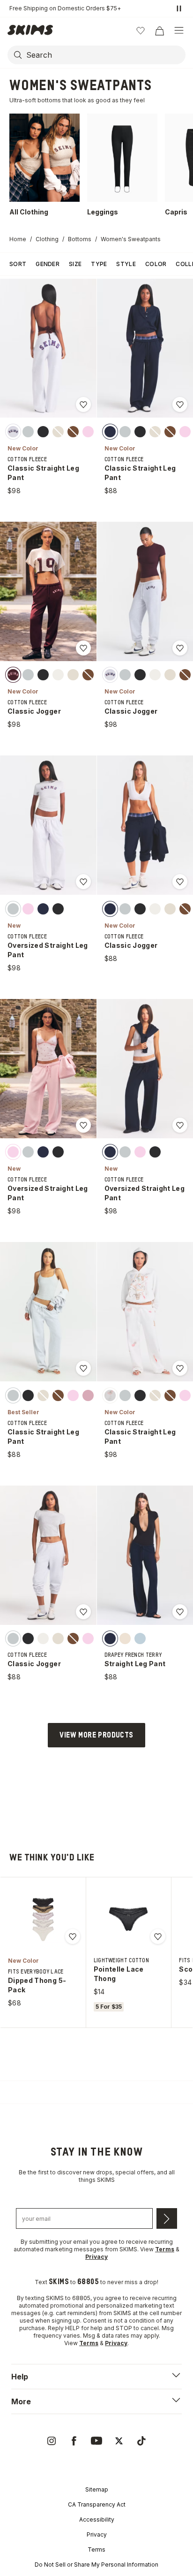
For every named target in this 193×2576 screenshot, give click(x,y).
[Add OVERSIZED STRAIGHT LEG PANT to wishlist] (83, 882)
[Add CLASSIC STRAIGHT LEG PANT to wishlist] (83, 404)
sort (18, 264)
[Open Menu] (179, 30)
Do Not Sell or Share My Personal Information (96, 2565)
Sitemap (97, 2489)
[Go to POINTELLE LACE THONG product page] (128, 1919)
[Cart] (159, 30)
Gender (48, 264)
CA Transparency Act (97, 2504)
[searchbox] (105, 55)
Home (18, 239)
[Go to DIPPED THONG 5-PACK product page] (43, 1919)
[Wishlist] (141, 30)
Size (75, 264)
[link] (52, 2441)
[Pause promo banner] (179, 8)
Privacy (97, 2534)
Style (126, 264)
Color (156, 264)
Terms (96, 2549)
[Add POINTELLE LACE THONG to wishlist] (158, 1936)
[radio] (13, 431)
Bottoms (80, 239)
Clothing (47, 239)
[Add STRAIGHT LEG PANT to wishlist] (180, 1612)
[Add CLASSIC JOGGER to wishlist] (83, 648)
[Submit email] (167, 2218)
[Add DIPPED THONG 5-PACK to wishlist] (73, 1936)
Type (99, 264)
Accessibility (97, 2519)
